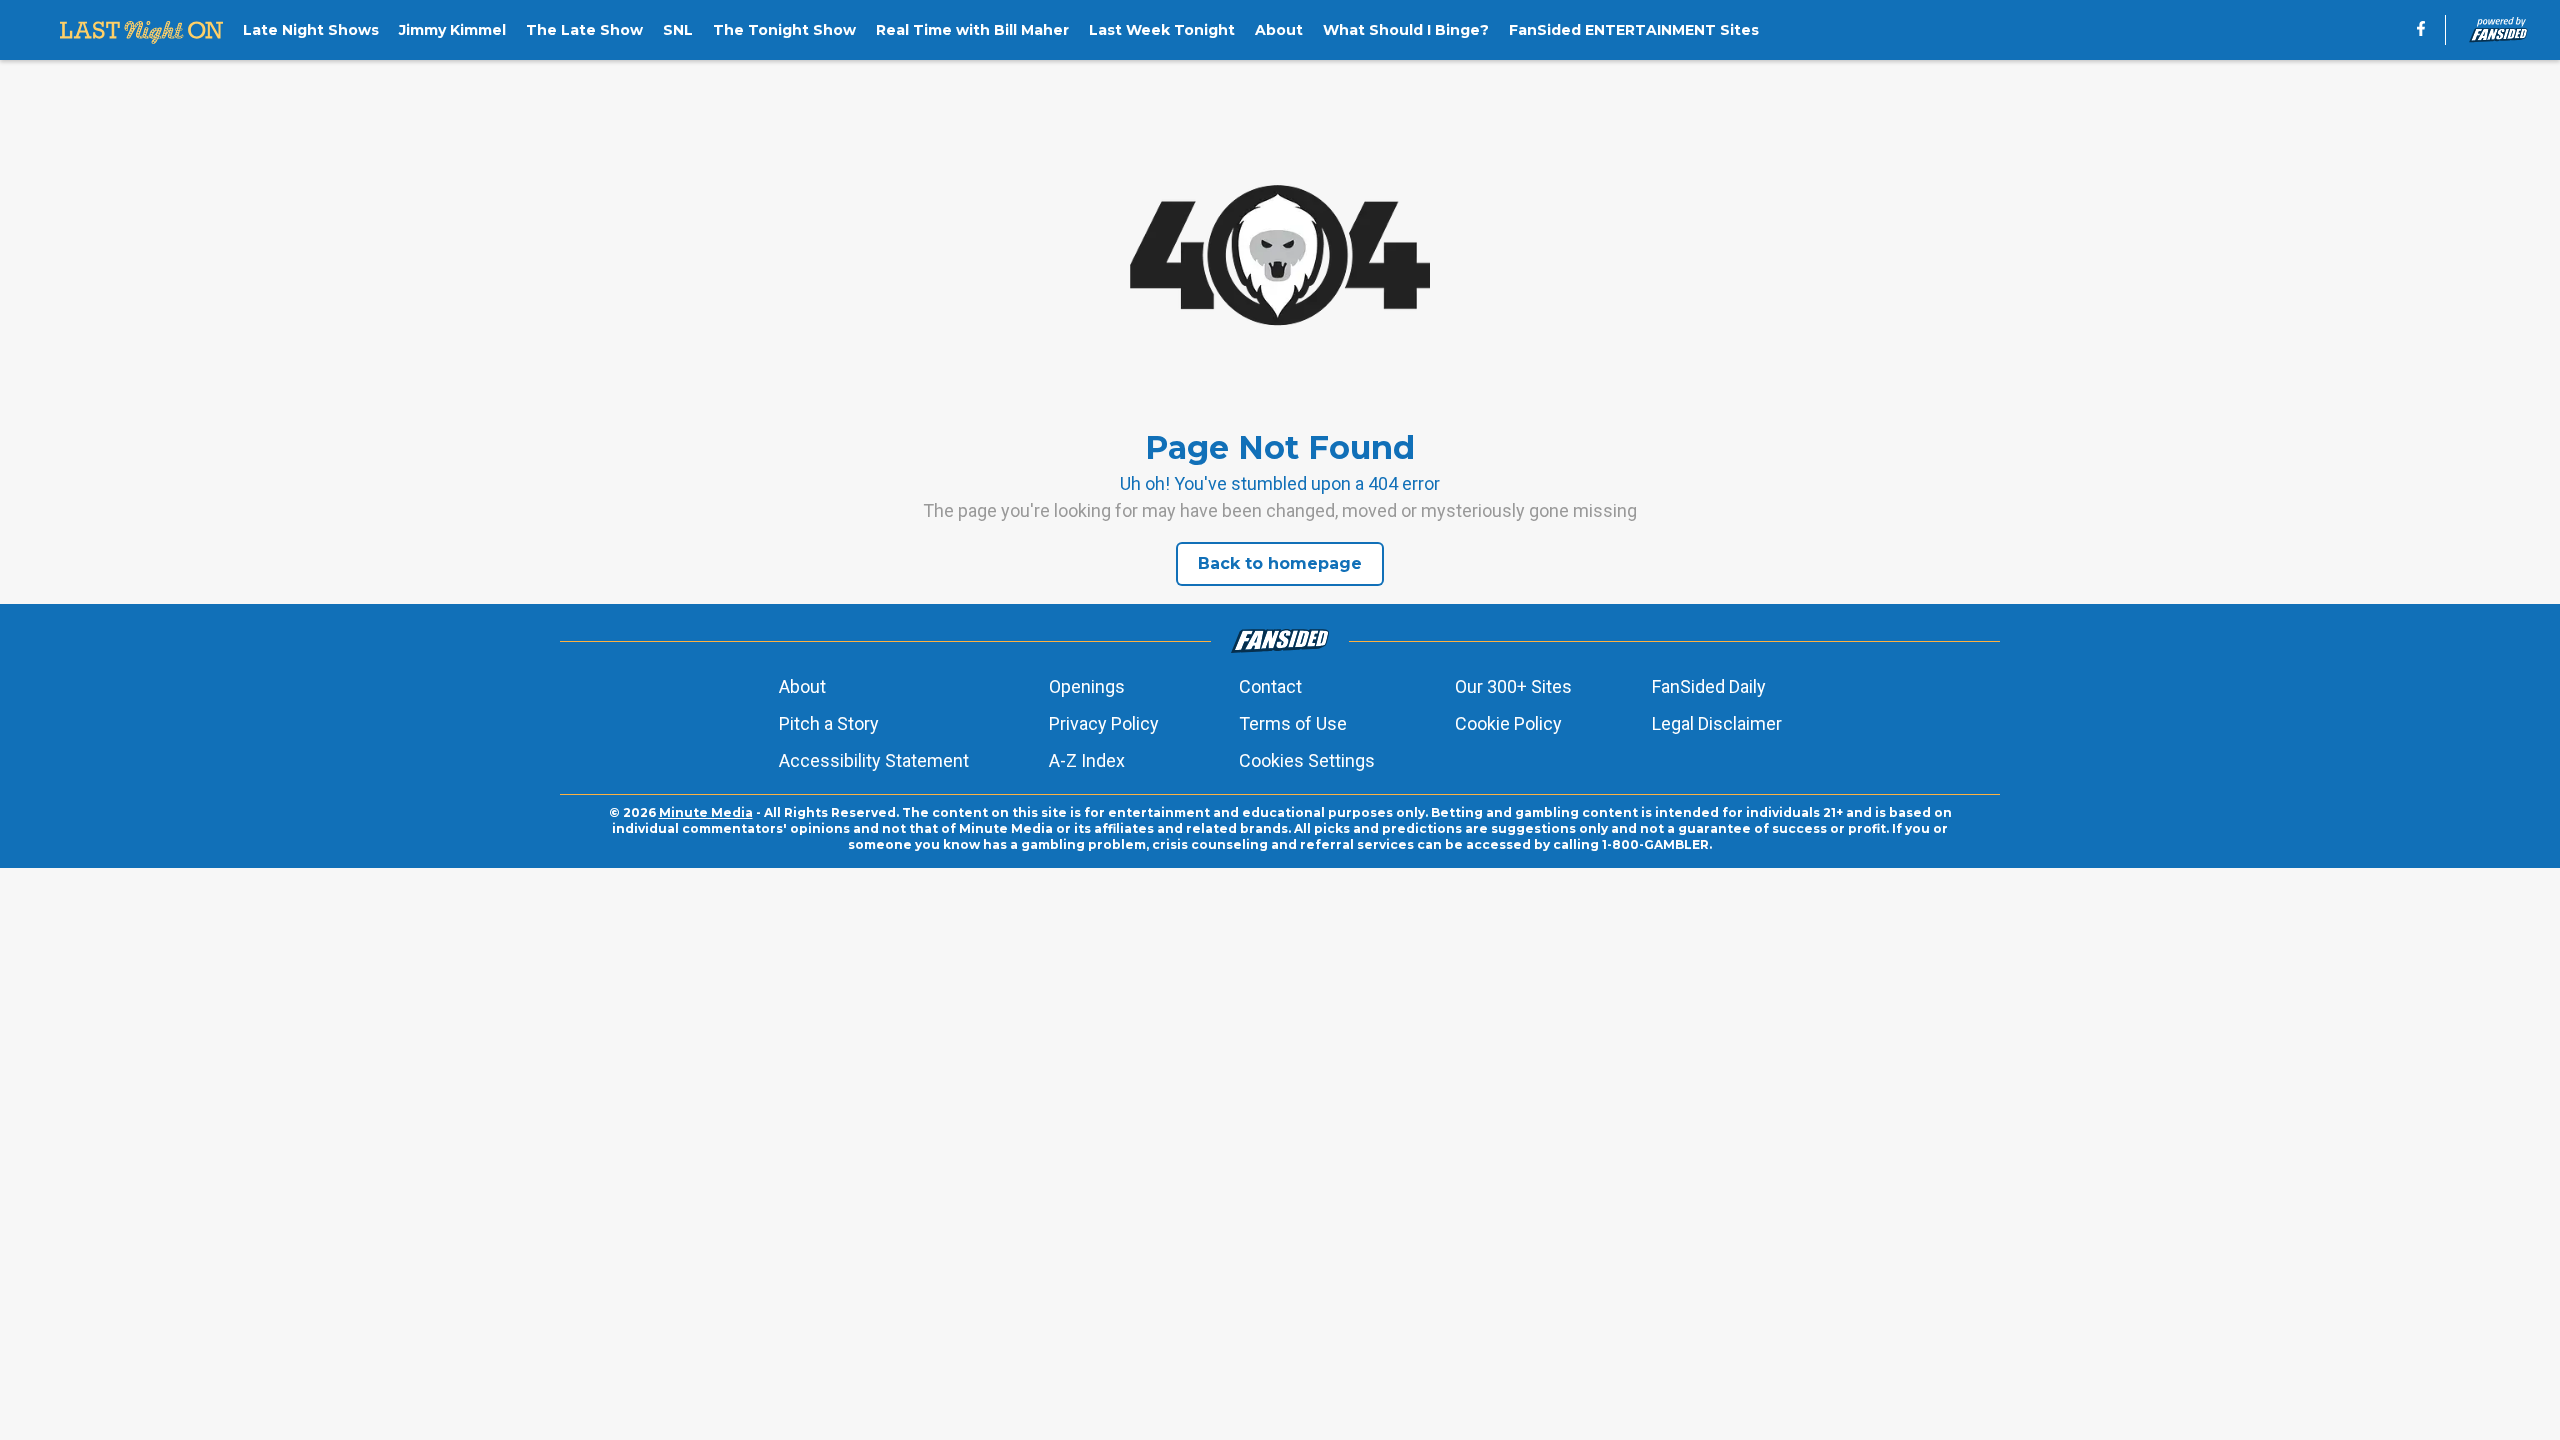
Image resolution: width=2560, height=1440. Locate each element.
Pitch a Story (829, 723)
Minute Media (706, 812)
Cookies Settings (1307, 760)
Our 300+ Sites (1513, 686)
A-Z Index (1087, 760)
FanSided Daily (1709, 686)
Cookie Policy (1508, 723)
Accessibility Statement (874, 760)
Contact (1270, 686)
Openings (1087, 686)
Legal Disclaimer (1717, 723)
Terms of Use (1293, 723)
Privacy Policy (1104, 723)
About (802, 686)
